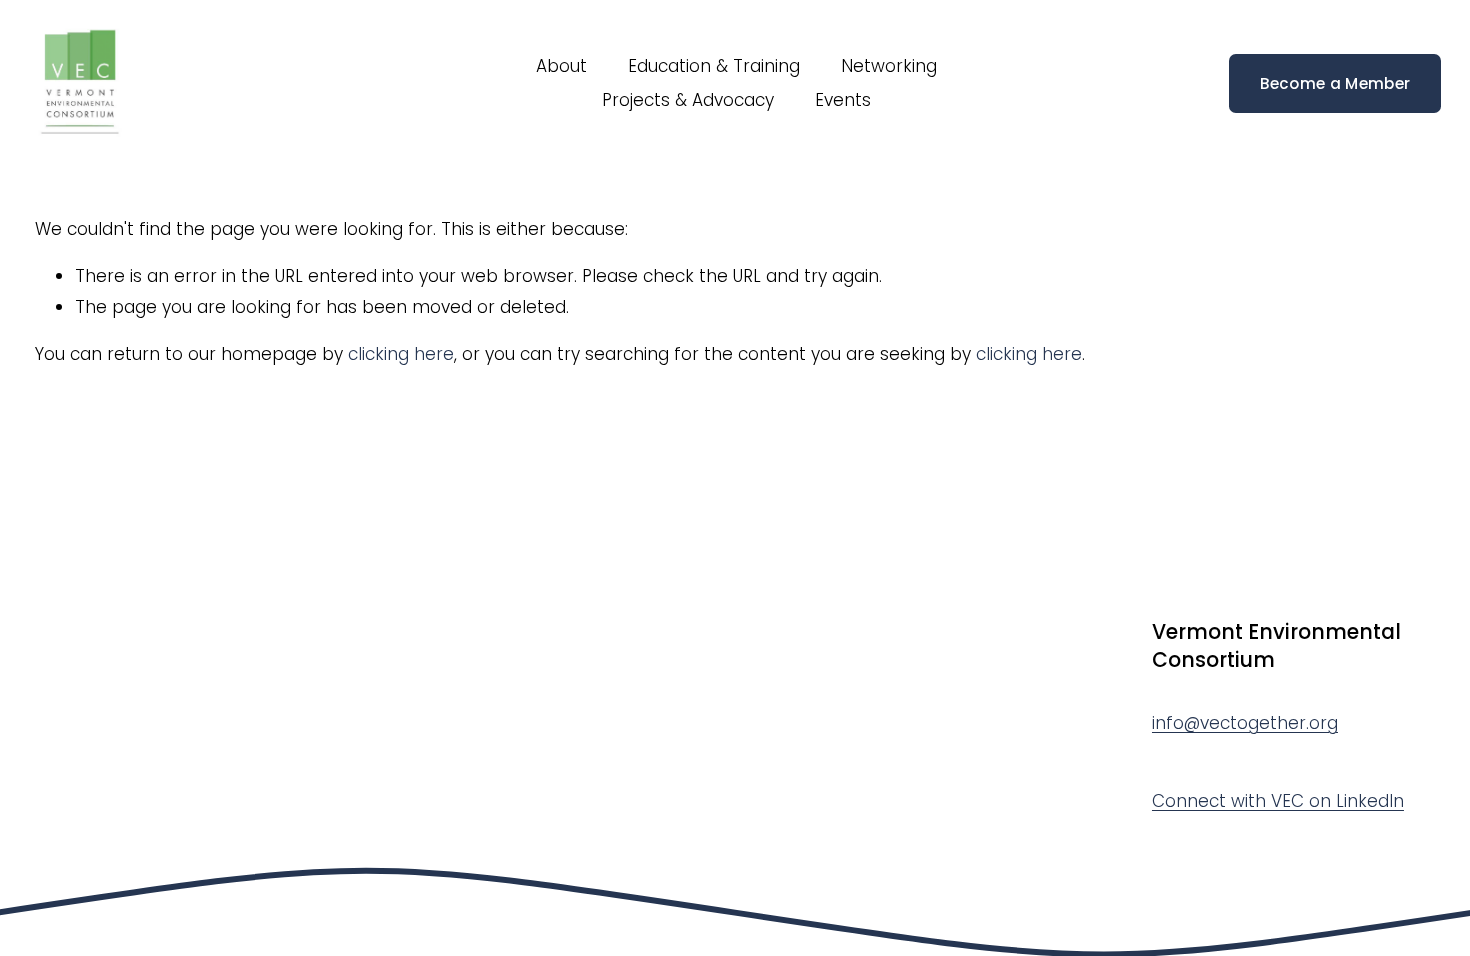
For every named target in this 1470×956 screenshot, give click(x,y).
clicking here (401, 354)
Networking (889, 66)
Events (843, 100)
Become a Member (1335, 83)
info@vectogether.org (1245, 723)
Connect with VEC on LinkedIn (1278, 801)
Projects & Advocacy (688, 100)
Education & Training (714, 66)
